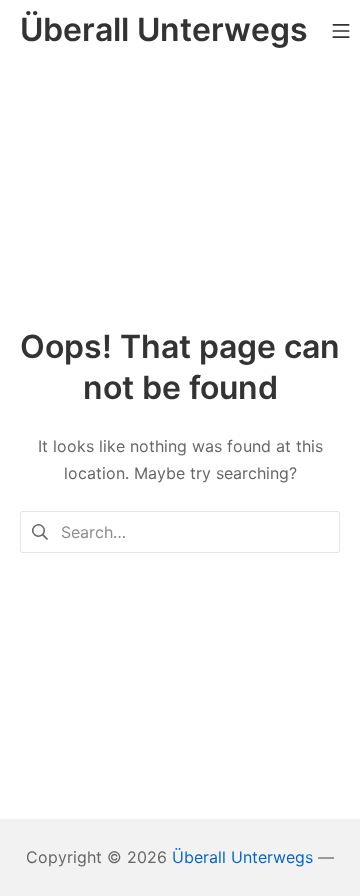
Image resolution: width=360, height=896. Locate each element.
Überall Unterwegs (242, 857)
